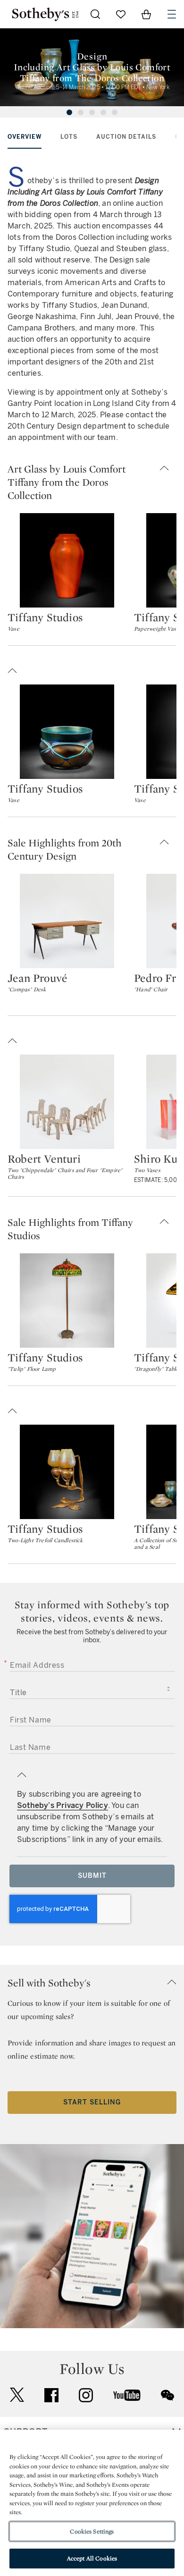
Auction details (126, 137)
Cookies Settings (92, 2531)
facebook (51, 2395)
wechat (167, 2395)
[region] (92, 2503)
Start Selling (92, 2102)
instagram (86, 2395)
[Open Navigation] (172, 14)
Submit (92, 1876)
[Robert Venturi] (67, 1102)
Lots (69, 137)
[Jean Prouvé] (67, 921)
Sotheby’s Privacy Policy (63, 1805)
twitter (17, 2395)
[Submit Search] (95, 14)
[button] (92, 482)
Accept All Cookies (92, 2558)
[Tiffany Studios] (67, 560)
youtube (127, 2395)
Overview (25, 137)
